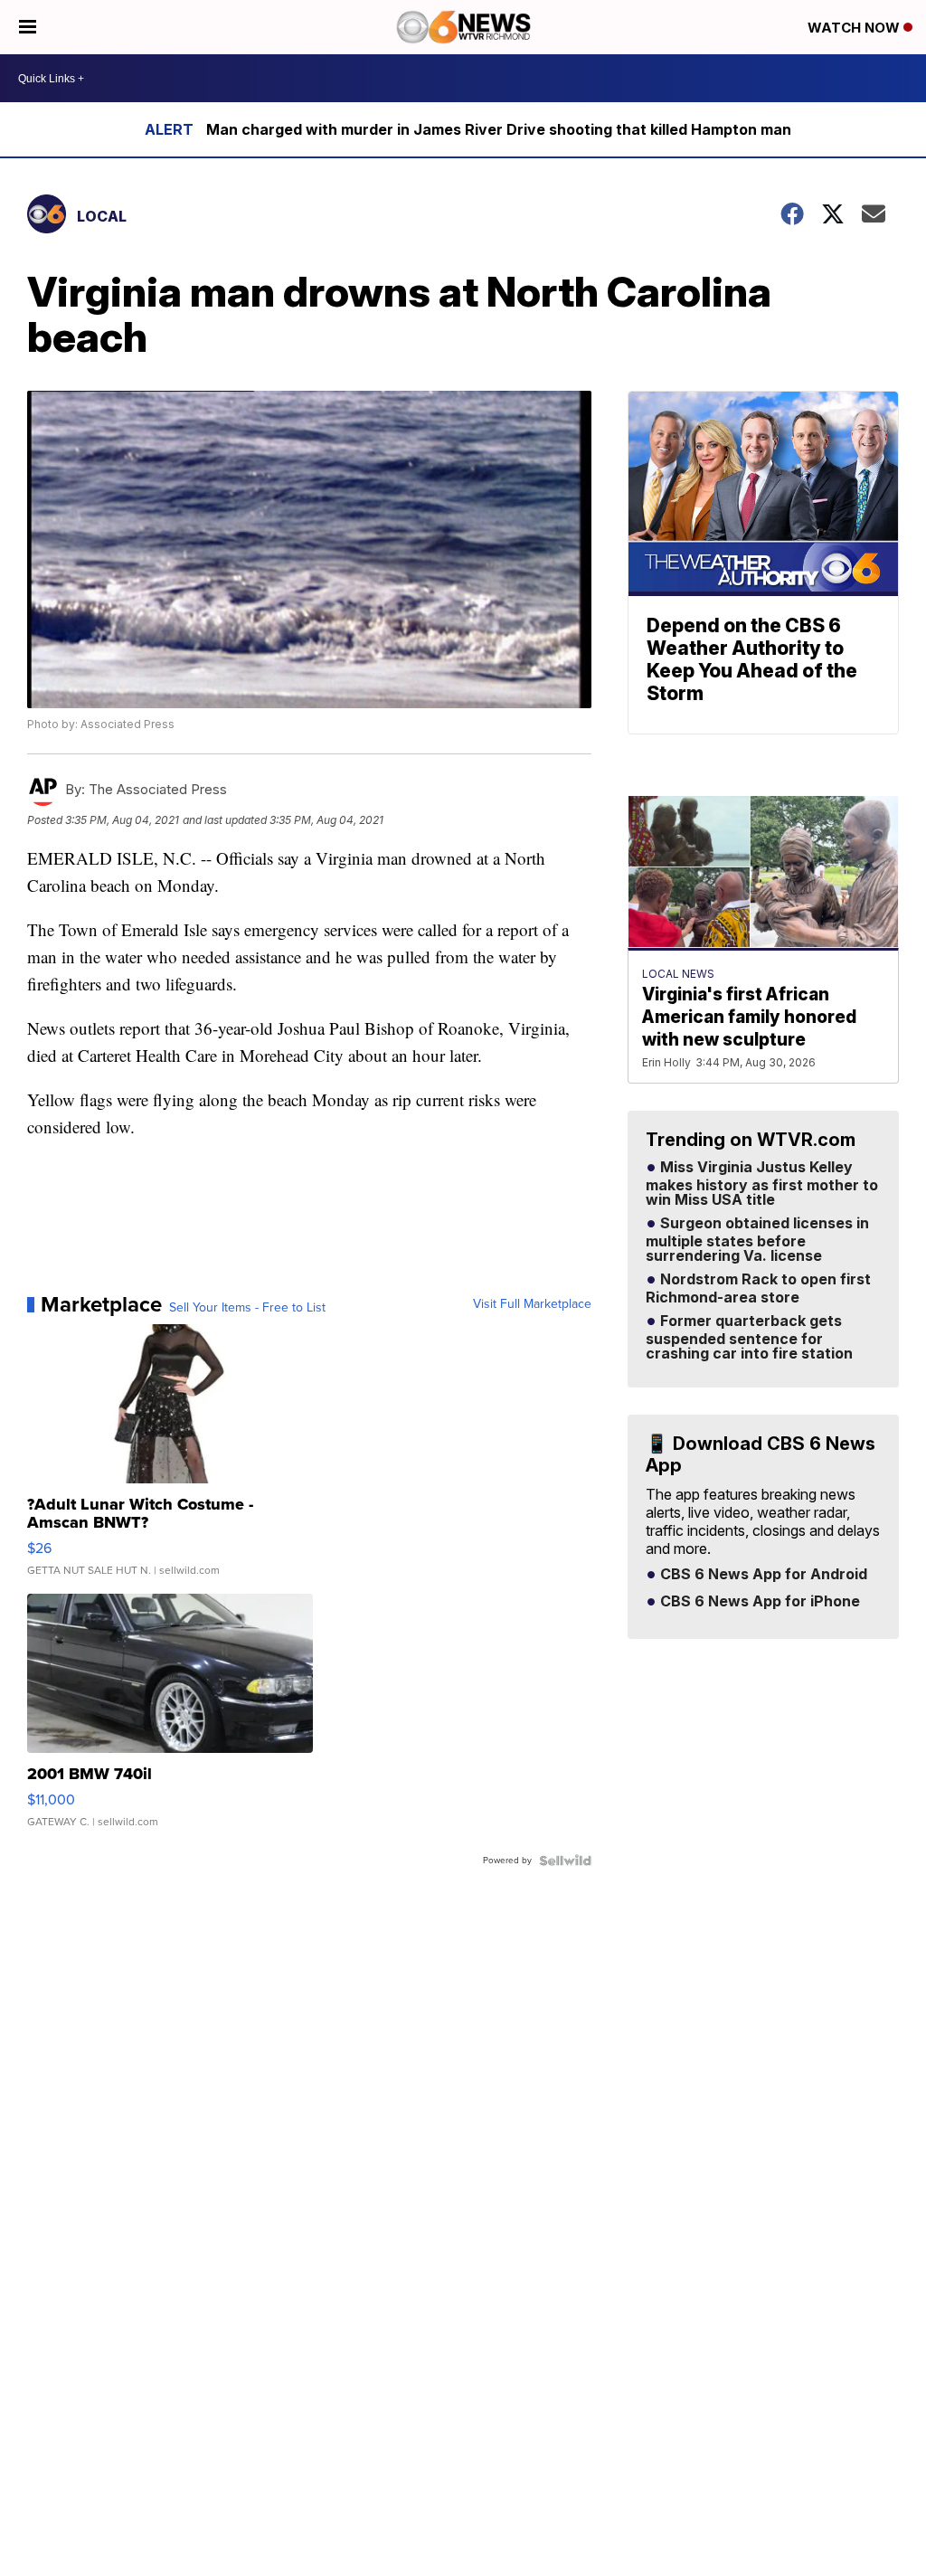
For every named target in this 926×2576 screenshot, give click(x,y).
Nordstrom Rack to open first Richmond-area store (758, 1289)
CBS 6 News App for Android (762, 1575)
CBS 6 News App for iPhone (758, 1602)
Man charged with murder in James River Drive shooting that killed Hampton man (499, 129)
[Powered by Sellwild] (565, 1861)
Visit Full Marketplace (532, 1304)
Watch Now (855, 28)
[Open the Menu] (28, 27)
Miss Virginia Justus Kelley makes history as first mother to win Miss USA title (762, 1184)
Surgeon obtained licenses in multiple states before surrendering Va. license (757, 1240)
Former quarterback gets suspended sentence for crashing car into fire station (749, 1338)
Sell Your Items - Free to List (247, 1308)
